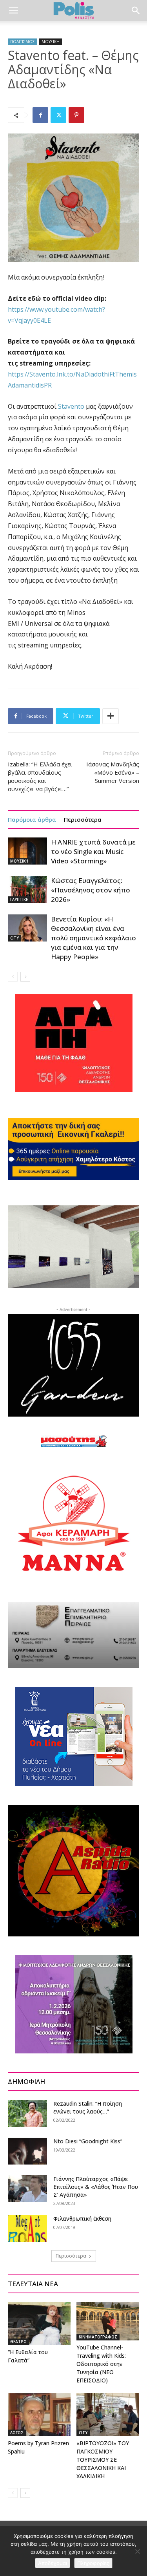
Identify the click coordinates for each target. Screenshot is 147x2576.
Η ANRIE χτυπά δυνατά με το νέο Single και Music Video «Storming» (93, 851)
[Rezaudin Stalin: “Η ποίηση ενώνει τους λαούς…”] (27, 2113)
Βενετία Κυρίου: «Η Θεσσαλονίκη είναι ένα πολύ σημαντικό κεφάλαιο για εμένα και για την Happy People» (93, 938)
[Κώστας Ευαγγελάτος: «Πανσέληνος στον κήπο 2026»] (27, 889)
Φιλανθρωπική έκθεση (82, 2219)
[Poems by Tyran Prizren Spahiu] (39, 2415)
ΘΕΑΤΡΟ (18, 2342)
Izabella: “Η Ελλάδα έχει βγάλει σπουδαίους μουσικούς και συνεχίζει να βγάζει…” (40, 776)
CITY (15, 938)
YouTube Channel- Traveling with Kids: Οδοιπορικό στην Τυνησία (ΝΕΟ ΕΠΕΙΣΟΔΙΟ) (101, 2364)
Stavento (71, 406)
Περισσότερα (83, 819)
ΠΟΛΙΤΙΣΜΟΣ (23, 42)
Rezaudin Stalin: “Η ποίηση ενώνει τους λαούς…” (88, 2107)
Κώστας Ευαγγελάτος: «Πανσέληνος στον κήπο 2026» (91, 890)
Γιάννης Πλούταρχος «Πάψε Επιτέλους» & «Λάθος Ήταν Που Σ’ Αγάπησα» (96, 2187)
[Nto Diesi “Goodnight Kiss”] (27, 2151)
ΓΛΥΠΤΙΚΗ (19, 899)
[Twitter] (58, 115)
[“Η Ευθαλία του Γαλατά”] (39, 2324)
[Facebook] (40, 115)
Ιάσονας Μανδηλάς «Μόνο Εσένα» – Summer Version (113, 772)
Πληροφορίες (93, 2563)
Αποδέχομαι (53, 2563)
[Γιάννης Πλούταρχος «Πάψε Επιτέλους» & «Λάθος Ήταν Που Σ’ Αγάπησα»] (27, 2189)
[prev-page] (13, 977)
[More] (111, 716)
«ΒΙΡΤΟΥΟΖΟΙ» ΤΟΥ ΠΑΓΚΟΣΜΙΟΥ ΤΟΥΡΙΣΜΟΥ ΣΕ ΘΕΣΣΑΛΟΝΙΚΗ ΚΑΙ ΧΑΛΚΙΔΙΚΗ (103, 2460)
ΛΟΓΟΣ (17, 2433)
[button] (13, 11)
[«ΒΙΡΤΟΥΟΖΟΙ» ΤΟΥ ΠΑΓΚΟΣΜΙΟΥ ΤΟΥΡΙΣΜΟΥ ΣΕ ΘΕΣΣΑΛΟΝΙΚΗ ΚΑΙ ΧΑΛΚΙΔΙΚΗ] (108, 2415)
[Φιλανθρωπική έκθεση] (27, 2228)
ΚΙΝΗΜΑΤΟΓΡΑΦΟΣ (98, 2337)
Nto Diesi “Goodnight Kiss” (88, 2141)
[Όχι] (137, 2551)
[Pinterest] (76, 115)
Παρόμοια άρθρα (32, 819)
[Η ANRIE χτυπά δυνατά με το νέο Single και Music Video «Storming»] (27, 851)
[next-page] (25, 977)
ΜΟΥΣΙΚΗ (51, 42)
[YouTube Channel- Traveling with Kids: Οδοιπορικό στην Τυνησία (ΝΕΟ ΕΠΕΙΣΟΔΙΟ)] (108, 2321)
